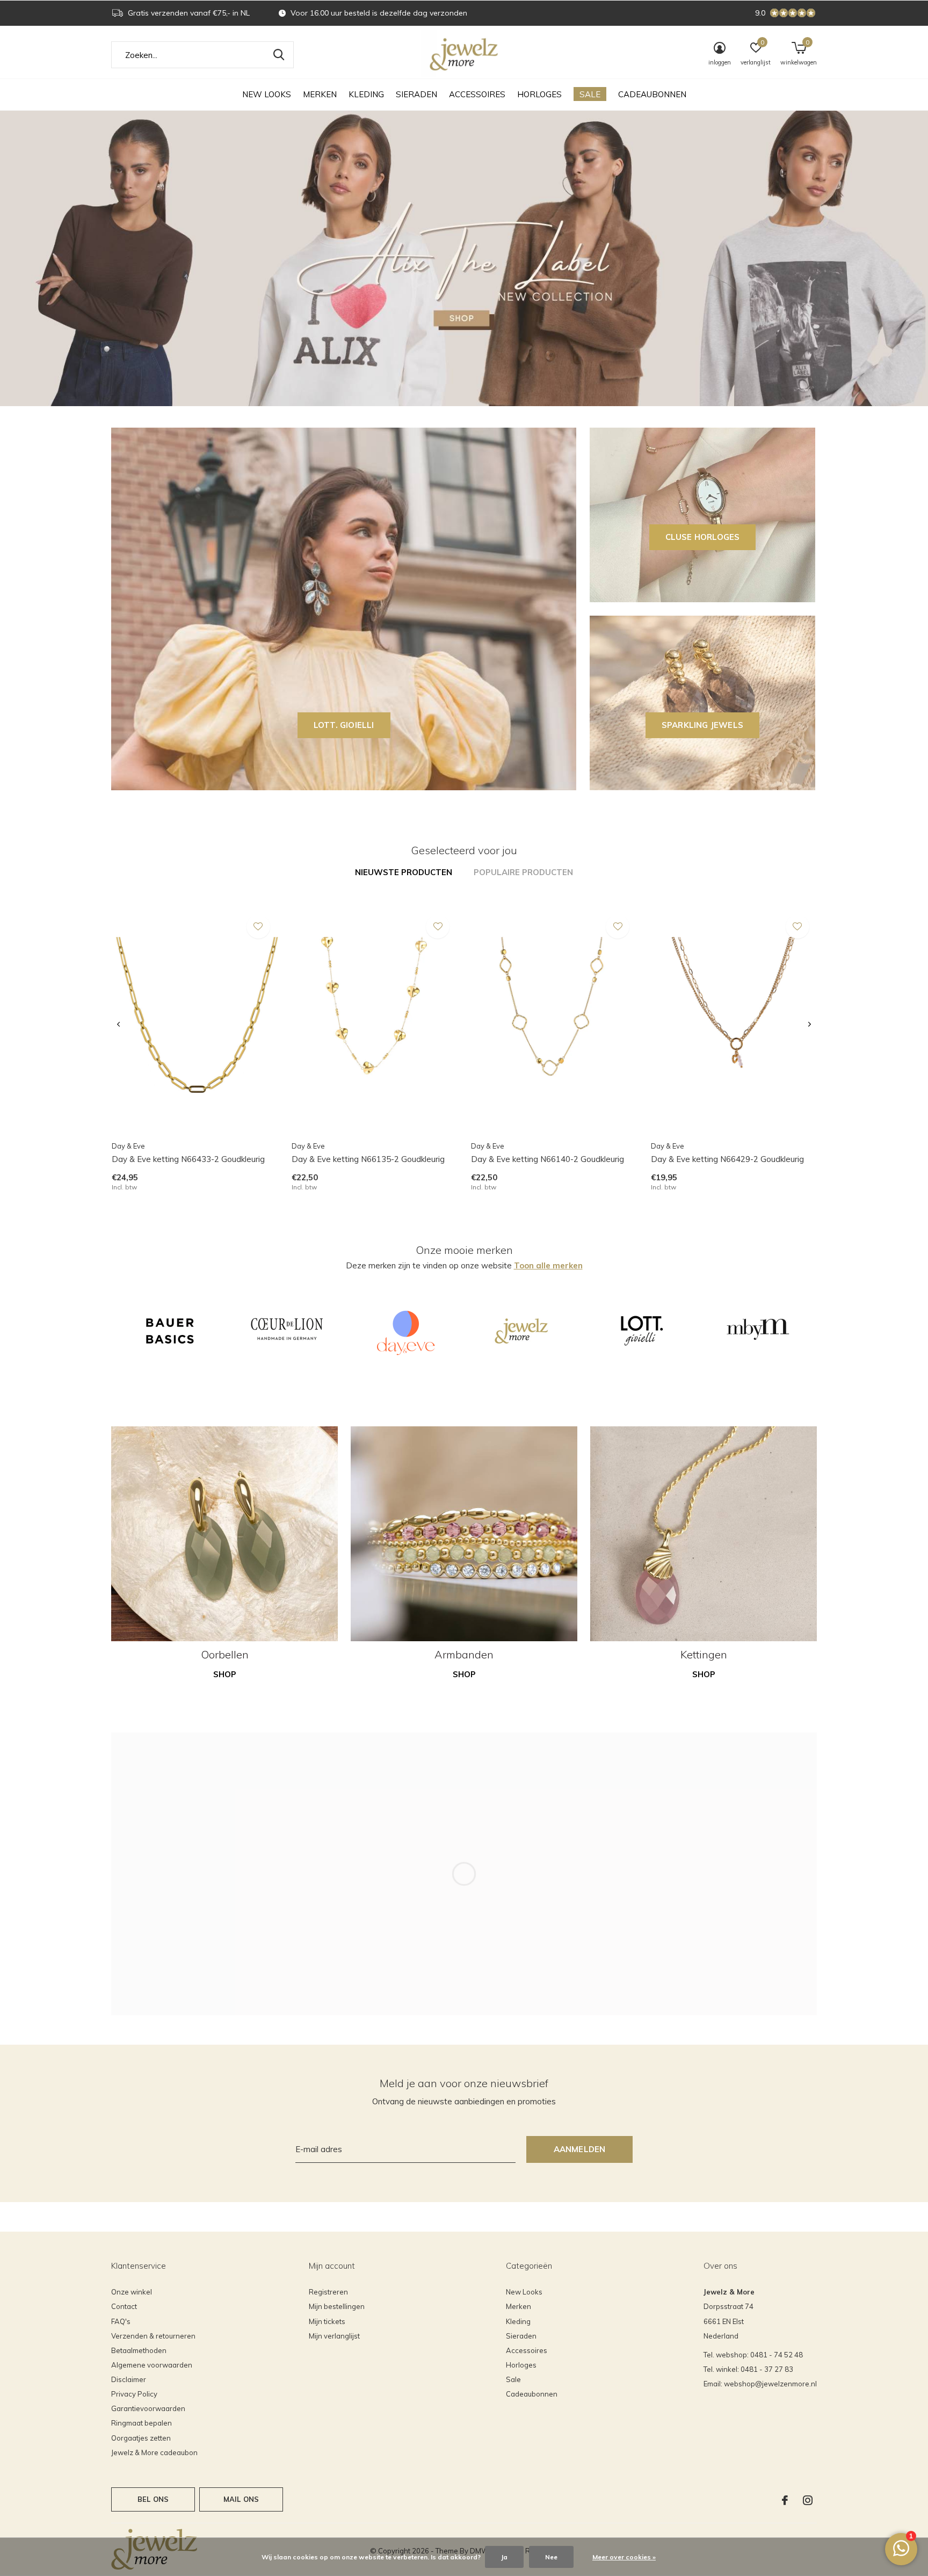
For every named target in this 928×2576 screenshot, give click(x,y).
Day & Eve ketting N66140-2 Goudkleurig (548, 1159)
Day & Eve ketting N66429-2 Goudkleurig (727, 1159)
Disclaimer (129, 2379)
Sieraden (416, 94)
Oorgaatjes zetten (141, 2438)
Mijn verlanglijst (334, 2336)
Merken (320, 94)
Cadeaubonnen (652, 94)
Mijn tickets (327, 2321)
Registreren (328, 2292)
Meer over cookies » (624, 2557)
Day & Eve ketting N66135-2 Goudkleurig (368, 1159)
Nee (551, 2557)
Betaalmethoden (139, 2350)
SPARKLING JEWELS (702, 725)
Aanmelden (580, 2149)
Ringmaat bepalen (142, 2423)
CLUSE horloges (703, 537)
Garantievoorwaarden (148, 2408)
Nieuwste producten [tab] (404, 872)
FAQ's (121, 2321)
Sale (590, 94)
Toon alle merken (548, 1265)
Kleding (366, 94)
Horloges (539, 94)
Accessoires (477, 94)
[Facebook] (785, 2500)
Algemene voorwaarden (152, 2365)
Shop (225, 1674)
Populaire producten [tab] (523, 872)
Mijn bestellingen (337, 2306)
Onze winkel (132, 2292)
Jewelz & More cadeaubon (154, 2452)
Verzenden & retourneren (153, 2336)
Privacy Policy (134, 2394)
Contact (124, 2306)
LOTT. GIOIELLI (344, 725)
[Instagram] (808, 2500)
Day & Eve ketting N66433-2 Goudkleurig (188, 1159)
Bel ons (153, 2499)
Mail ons (241, 2499)
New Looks (267, 94)
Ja (504, 2557)
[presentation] (118, 1024)
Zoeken (279, 55)
